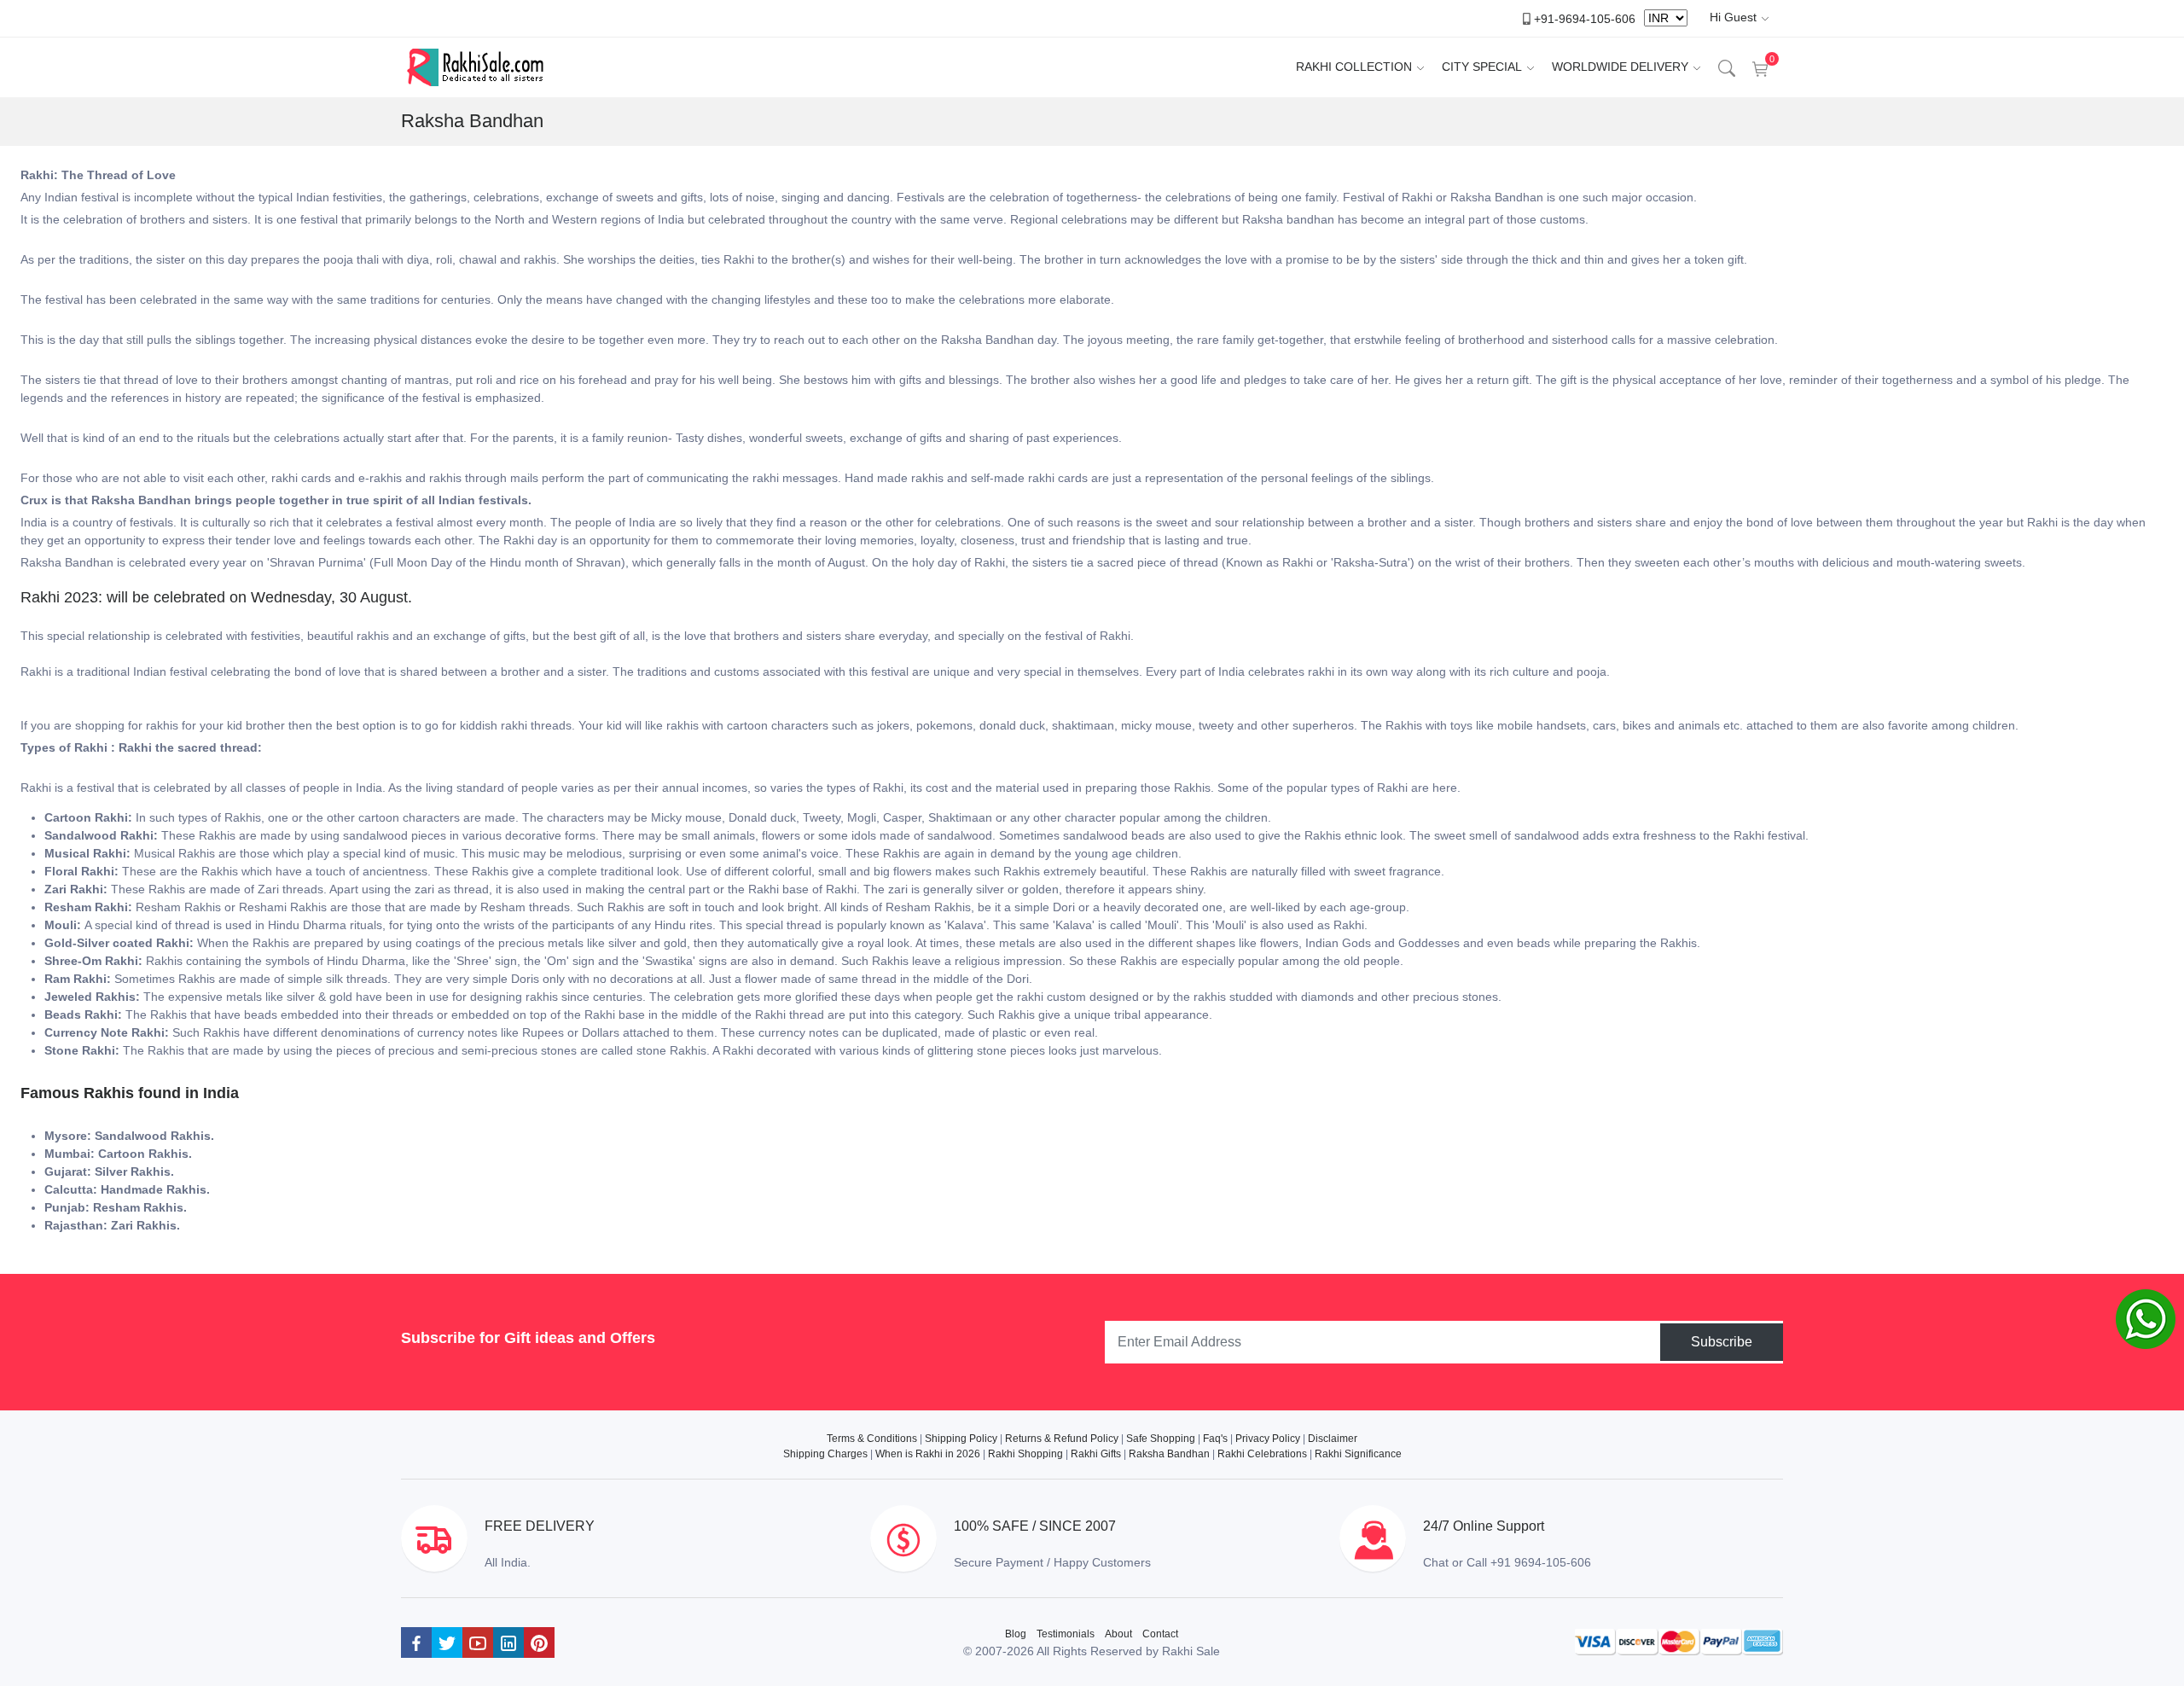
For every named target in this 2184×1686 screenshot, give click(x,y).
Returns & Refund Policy (1062, 1439)
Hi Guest (1733, 17)
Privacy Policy (1268, 1439)
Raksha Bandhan (1169, 1454)
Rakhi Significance (1358, 1454)
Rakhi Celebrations (1262, 1454)
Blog (1016, 1634)
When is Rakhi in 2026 (928, 1454)
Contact (1160, 1634)
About (1118, 1634)
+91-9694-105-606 (1585, 18)
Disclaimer (1333, 1439)
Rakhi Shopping (1025, 1454)
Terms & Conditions (872, 1439)
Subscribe (1722, 1342)
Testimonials (1066, 1634)
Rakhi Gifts (1096, 1454)
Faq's (1215, 1439)
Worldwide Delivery (1620, 67)
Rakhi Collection (1354, 67)
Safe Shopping (1161, 1439)
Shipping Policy (961, 1439)
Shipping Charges (825, 1454)
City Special (1482, 67)
